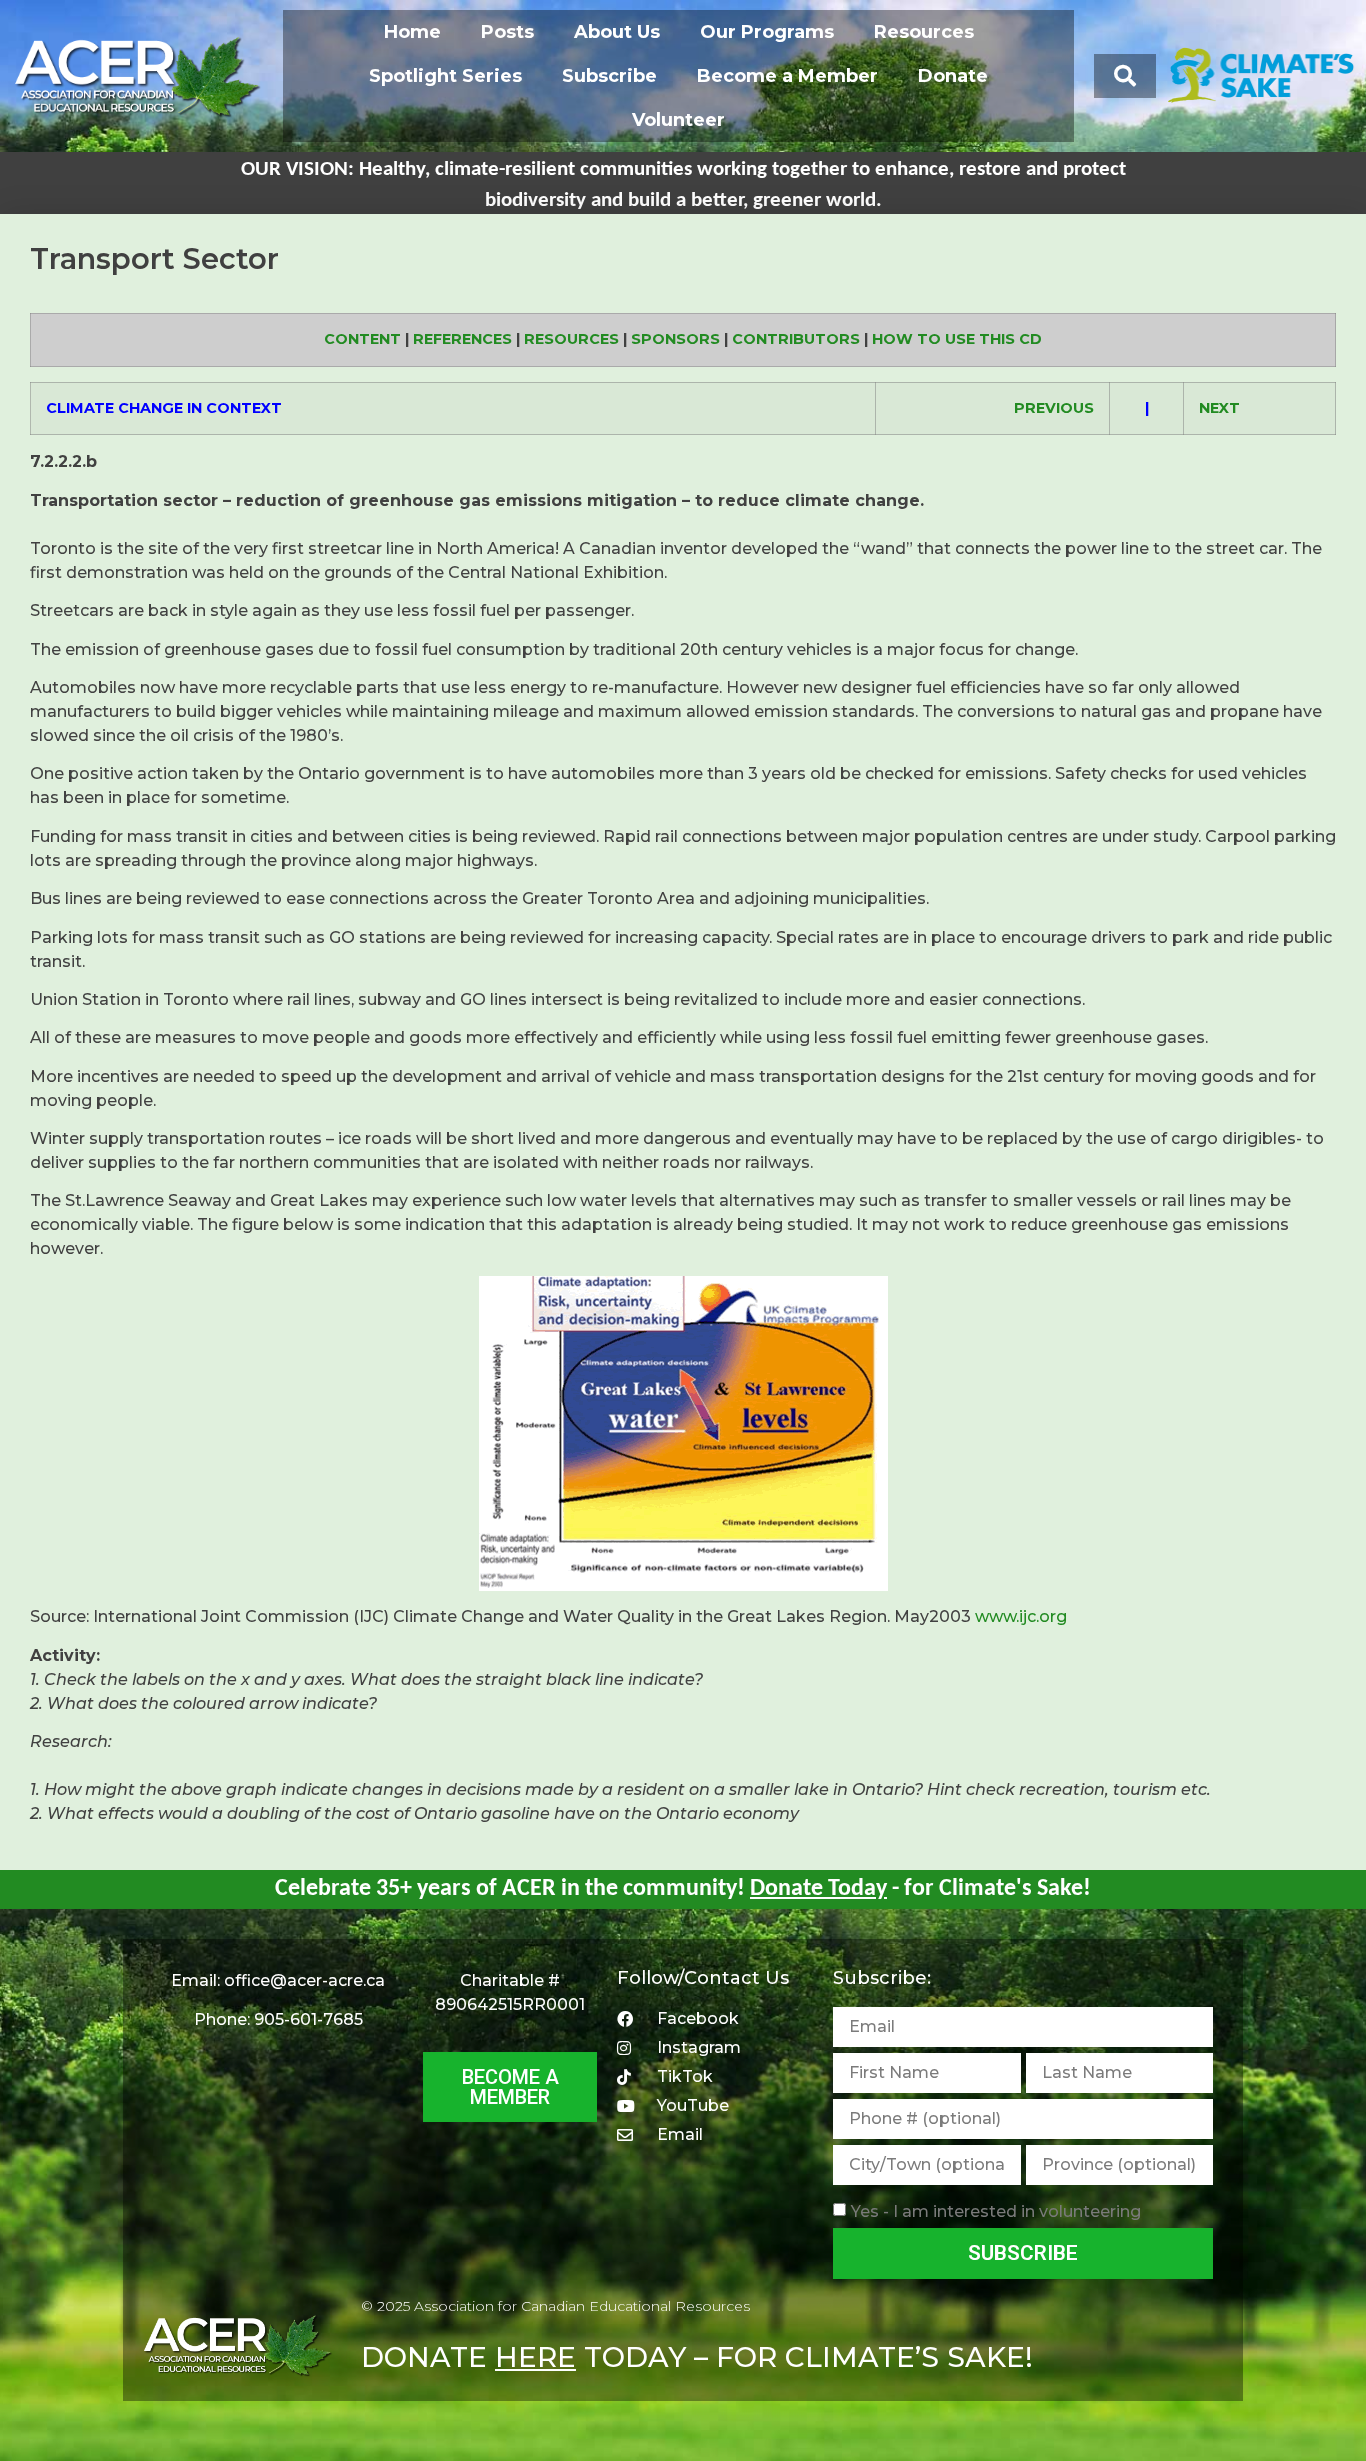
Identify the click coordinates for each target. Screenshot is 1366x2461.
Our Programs (767, 32)
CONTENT (362, 339)
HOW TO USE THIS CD (957, 339)
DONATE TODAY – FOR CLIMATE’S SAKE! (697, 2357)
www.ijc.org (1021, 1616)
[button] (1125, 76)
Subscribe (609, 76)
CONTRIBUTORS (796, 339)
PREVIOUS (1054, 408)
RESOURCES (571, 339)
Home (412, 32)
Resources (924, 32)
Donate (953, 76)
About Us (617, 32)
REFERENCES (462, 339)
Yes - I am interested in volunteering (996, 2211)
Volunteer (678, 120)
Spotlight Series (445, 76)
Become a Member (787, 76)
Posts (507, 32)
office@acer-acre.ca (304, 1980)
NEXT (1219, 408)
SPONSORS (675, 339)
